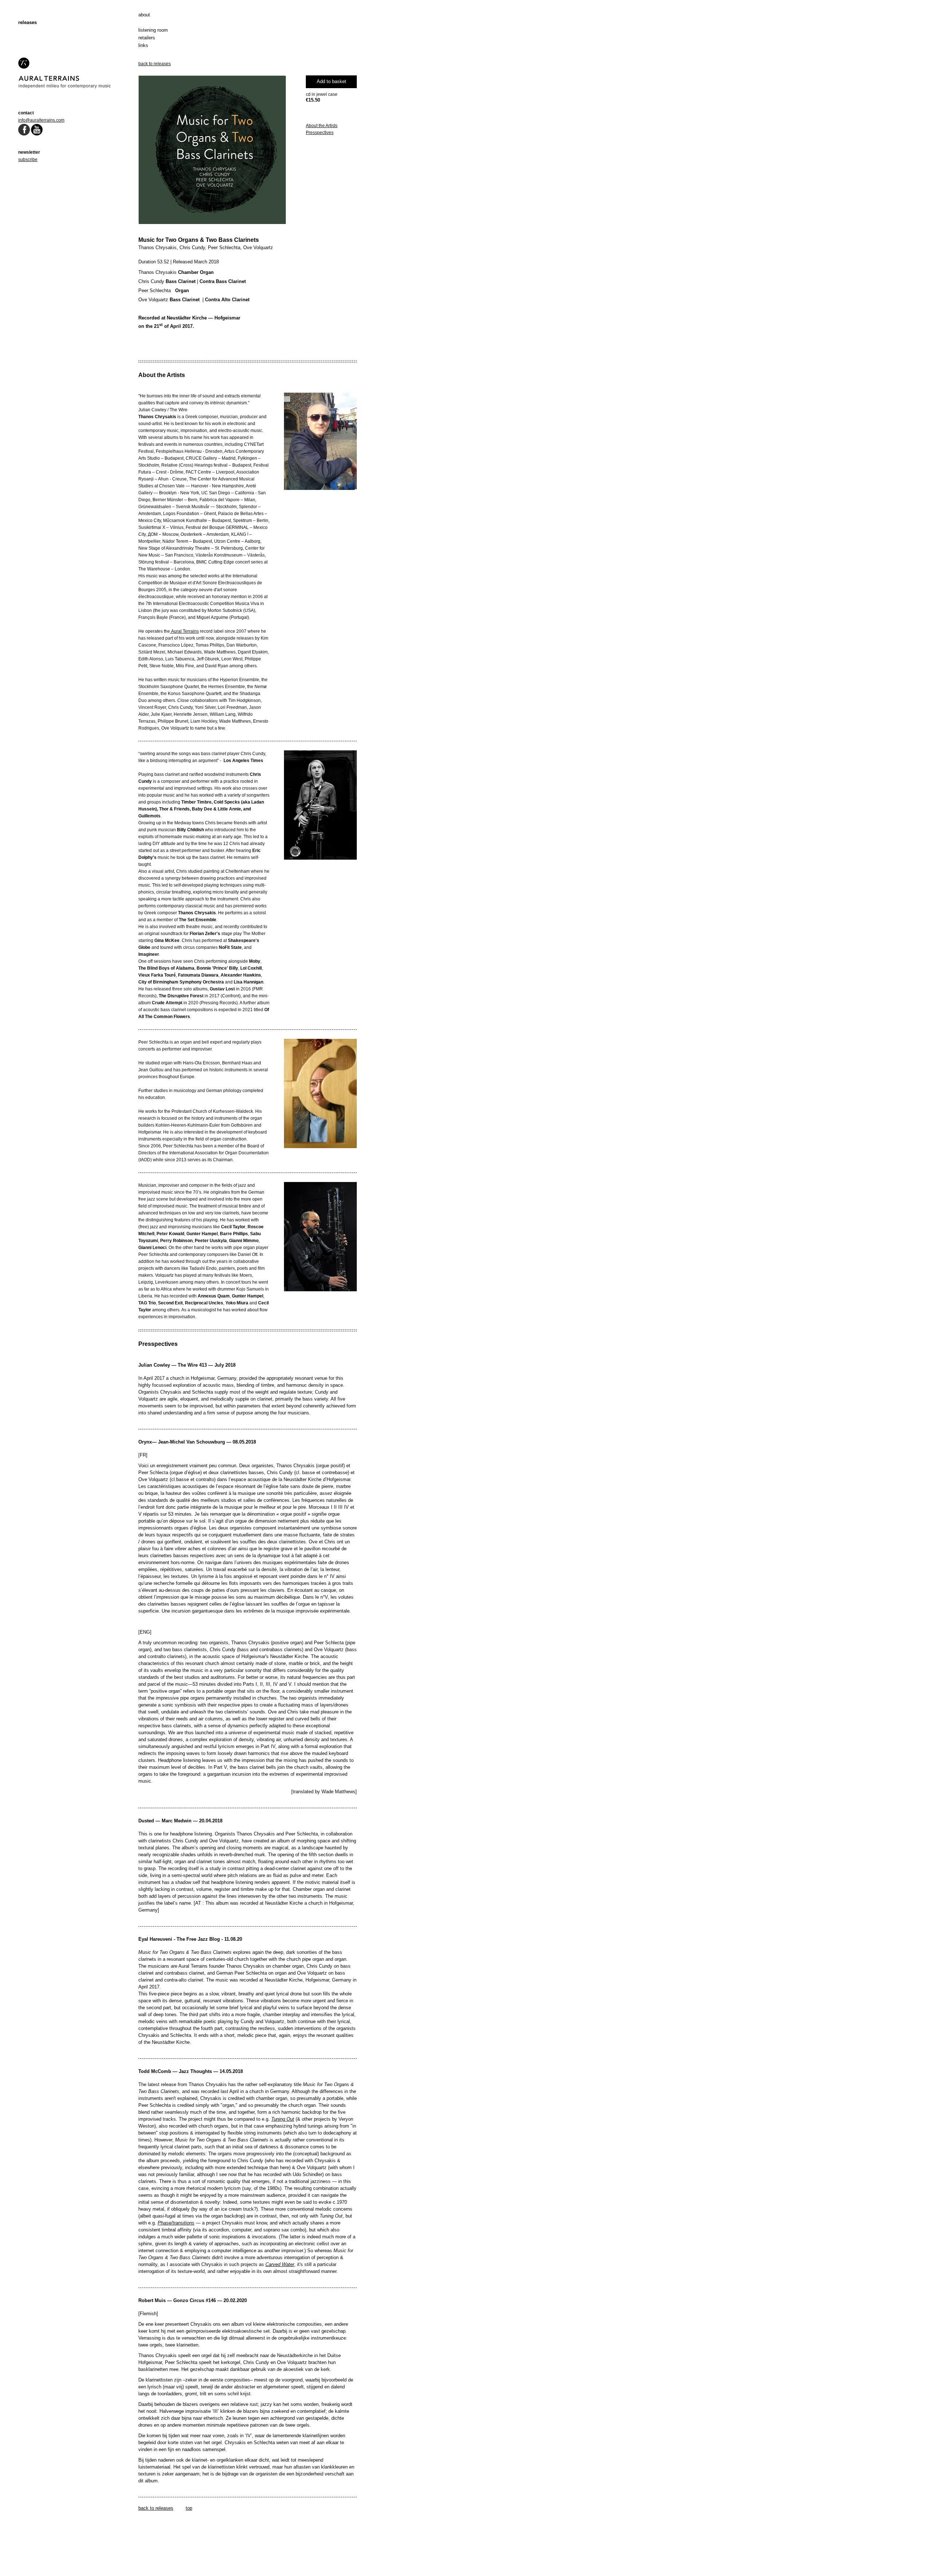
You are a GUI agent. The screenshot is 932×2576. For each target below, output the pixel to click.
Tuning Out (283, 2119)
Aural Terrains (184, 631)
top (189, 2508)
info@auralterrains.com (41, 120)
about (144, 15)
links (143, 45)
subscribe (28, 160)
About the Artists (322, 126)
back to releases (155, 64)
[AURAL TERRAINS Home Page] (65, 87)
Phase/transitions (176, 2223)
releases (27, 22)
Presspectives (320, 133)
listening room (153, 30)
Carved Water (280, 2264)
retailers (147, 38)
